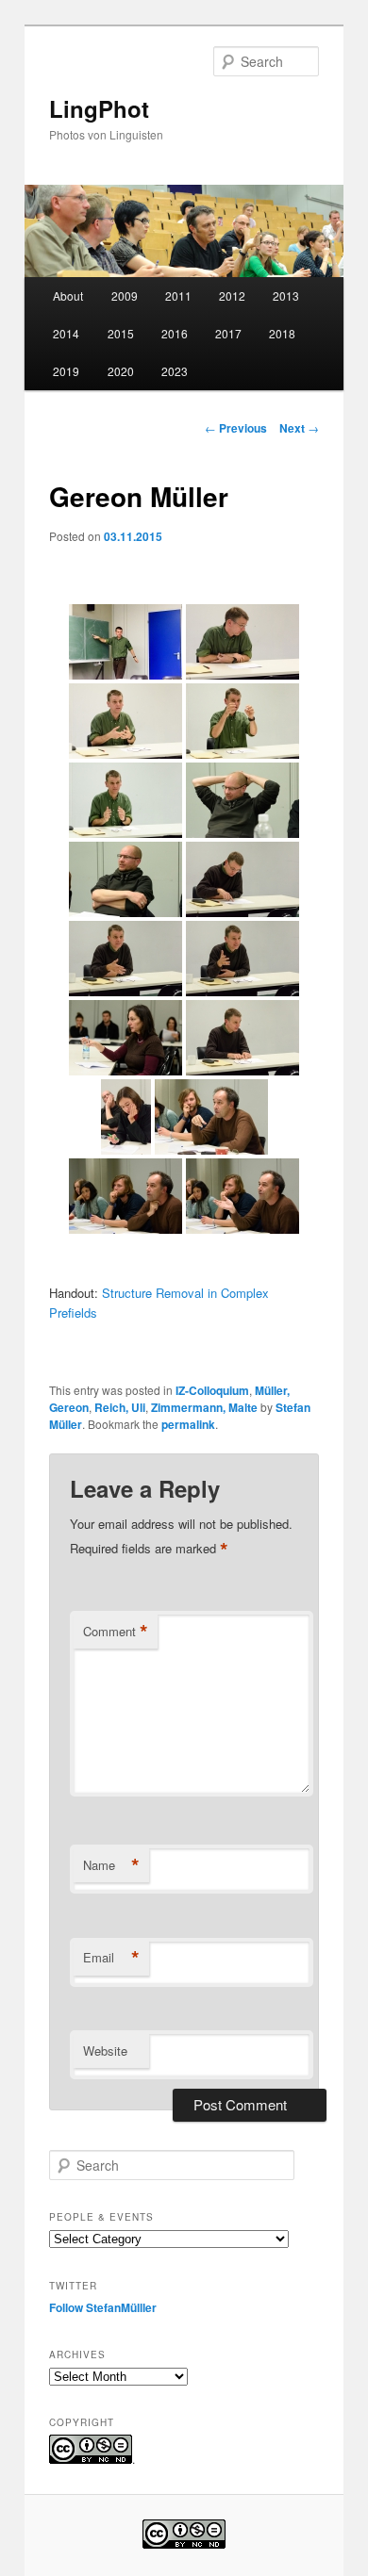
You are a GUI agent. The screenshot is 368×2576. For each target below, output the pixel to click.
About (68, 295)
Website (105, 2051)
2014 (66, 333)
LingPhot (99, 108)
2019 (66, 371)
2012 (232, 295)
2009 (125, 295)
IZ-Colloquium (212, 1390)
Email (111, 1958)
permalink (188, 1424)
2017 (228, 333)
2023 (175, 371)
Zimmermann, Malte (204, 1407)
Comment (116, 1632)
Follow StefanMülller (103, 2307)
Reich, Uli (120, 1407)
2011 (178, 295)
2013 (286, 295)
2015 (121, 333)
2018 (282, 333)
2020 (121, 371)
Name (111, 1865)
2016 (175, 333)
